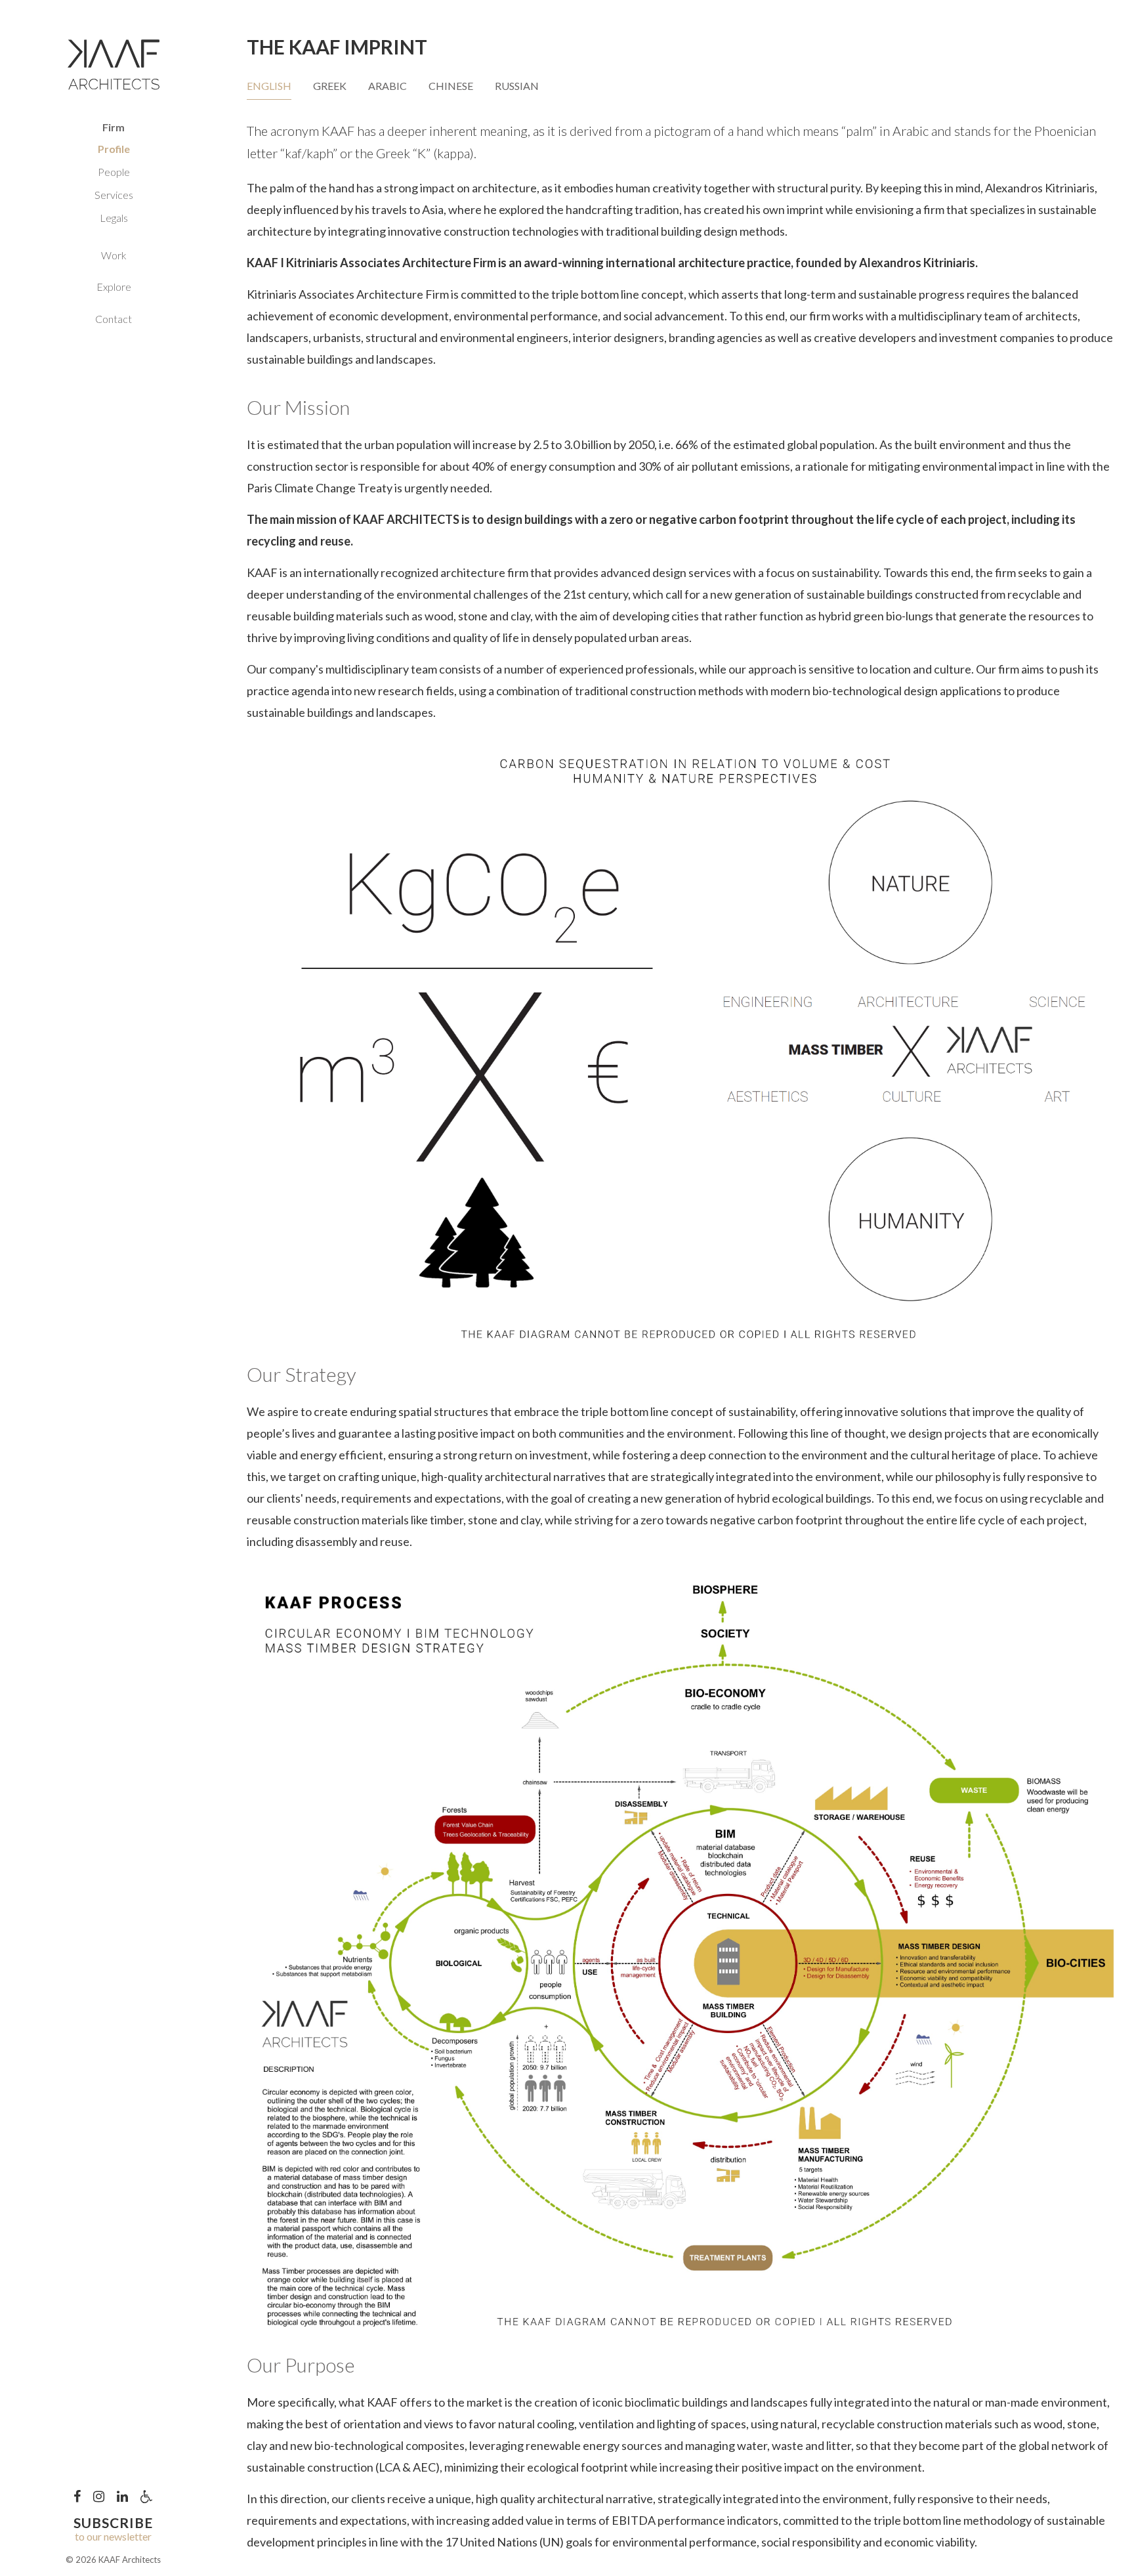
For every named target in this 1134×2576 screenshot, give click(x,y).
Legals (114, 218)
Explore (114, 287)
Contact (114, 319)
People (114, 172)
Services (114, 195)
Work (114, 255)
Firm (114, 127)
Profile (114, 149)
